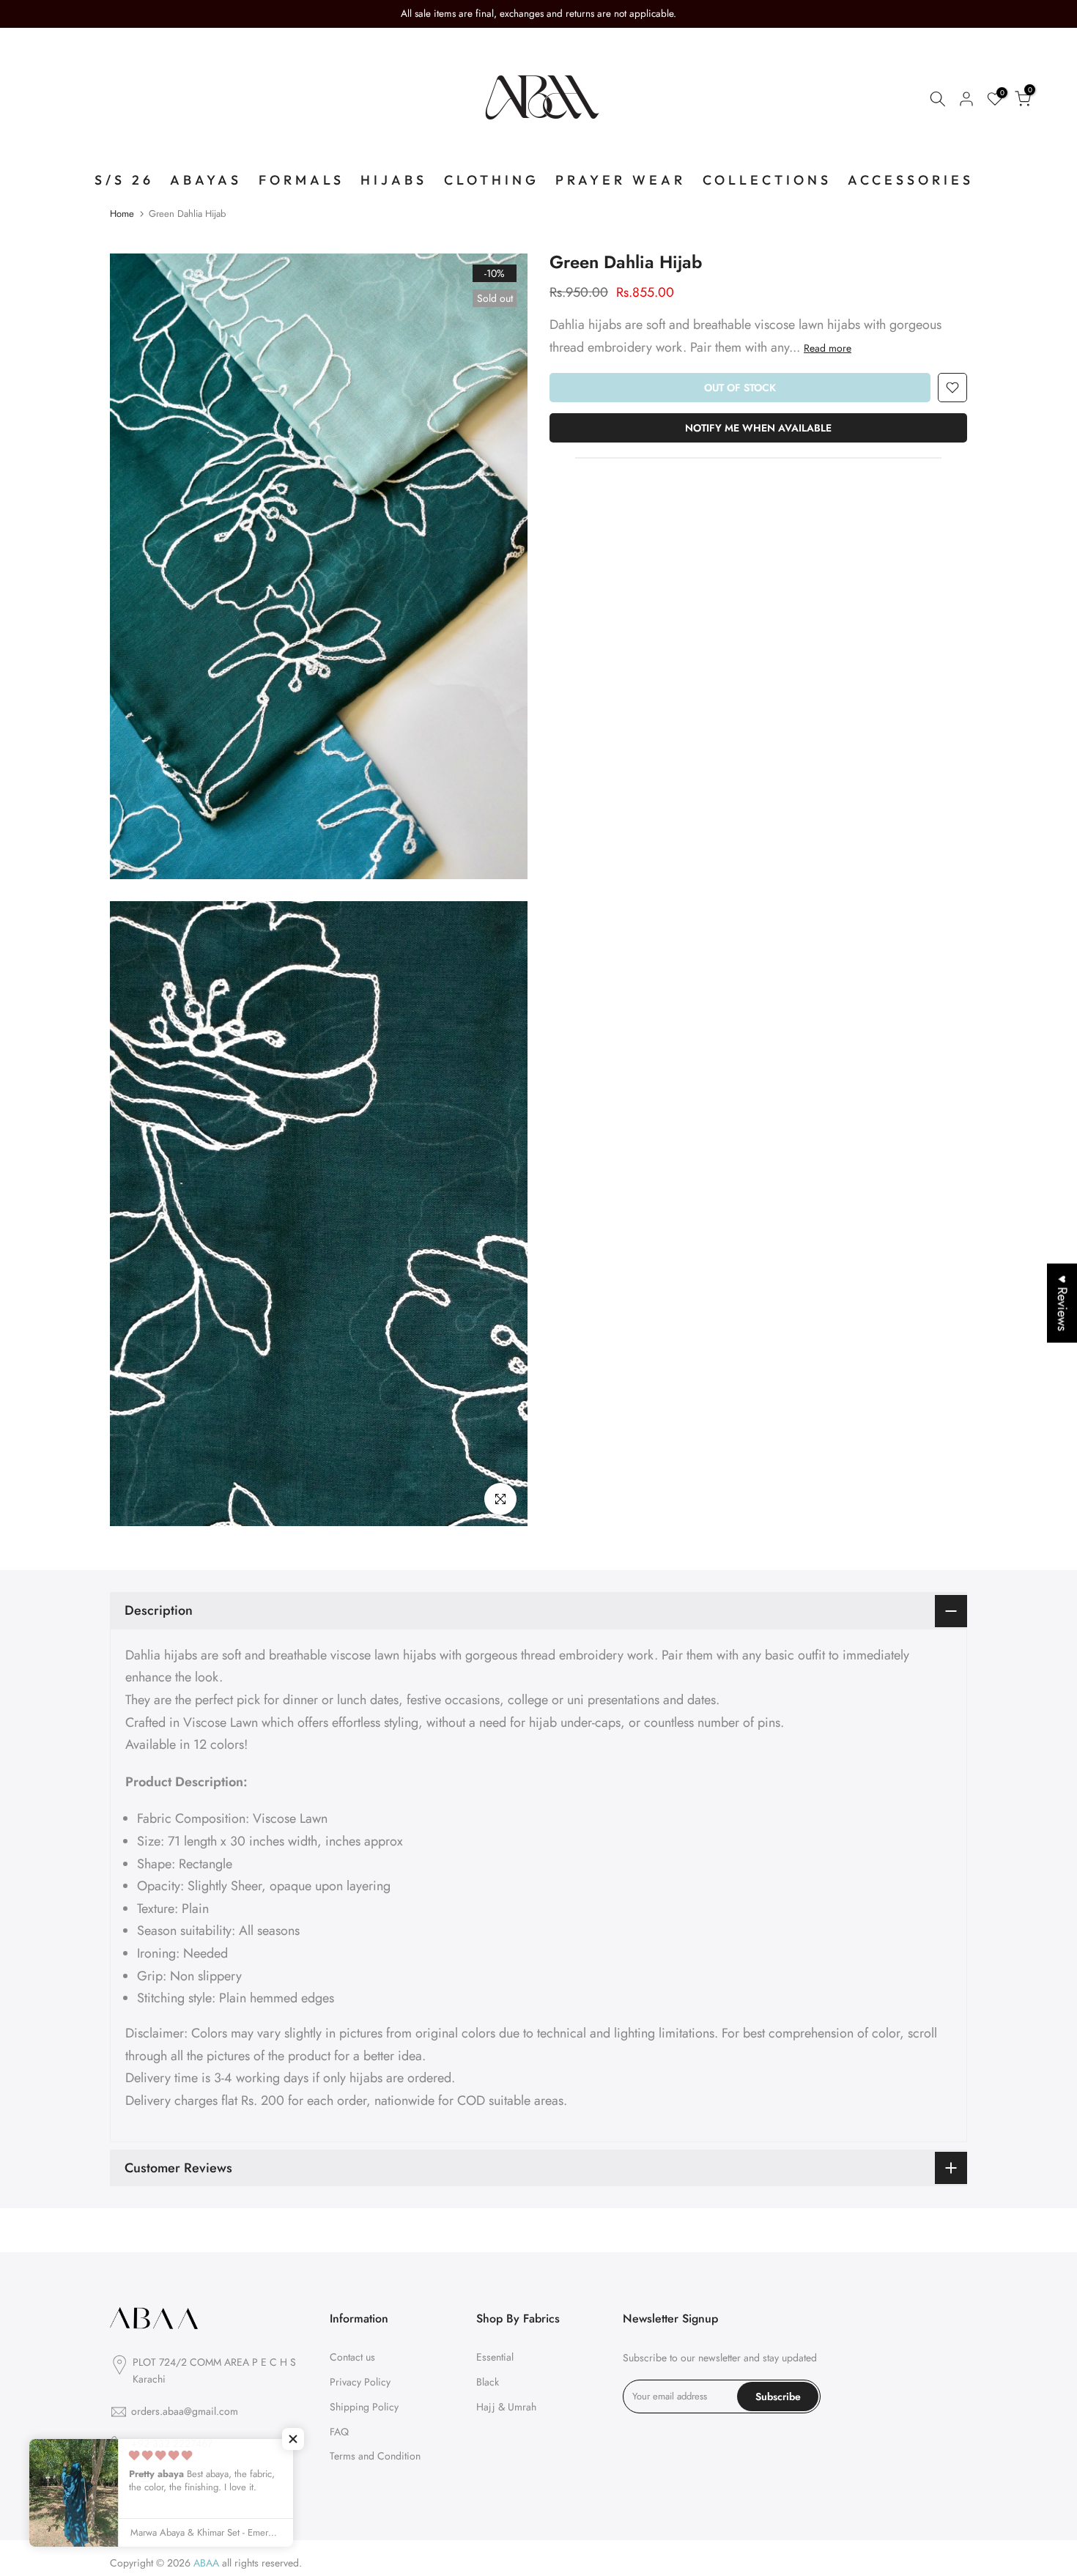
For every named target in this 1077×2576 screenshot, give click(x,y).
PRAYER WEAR (621, 180)
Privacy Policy (360, 2382)
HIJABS (394, 180)
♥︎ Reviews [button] (1062, 1303)
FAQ (339, 2432)
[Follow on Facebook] (116, 2476)
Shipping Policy (364, 2407)
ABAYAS (206, 180)
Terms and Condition (375, 2456)
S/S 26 (124, 180)
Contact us (352, 2357)
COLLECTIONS (767, 180)
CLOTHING (492, 180)
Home (122, 214)
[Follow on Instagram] (144, 2476)
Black (488, 2382)
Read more (828, 347)
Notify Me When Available (758, 428)
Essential (495, 2357)
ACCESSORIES (911, 180)
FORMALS (301, 180)
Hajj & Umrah (506, 2407)
